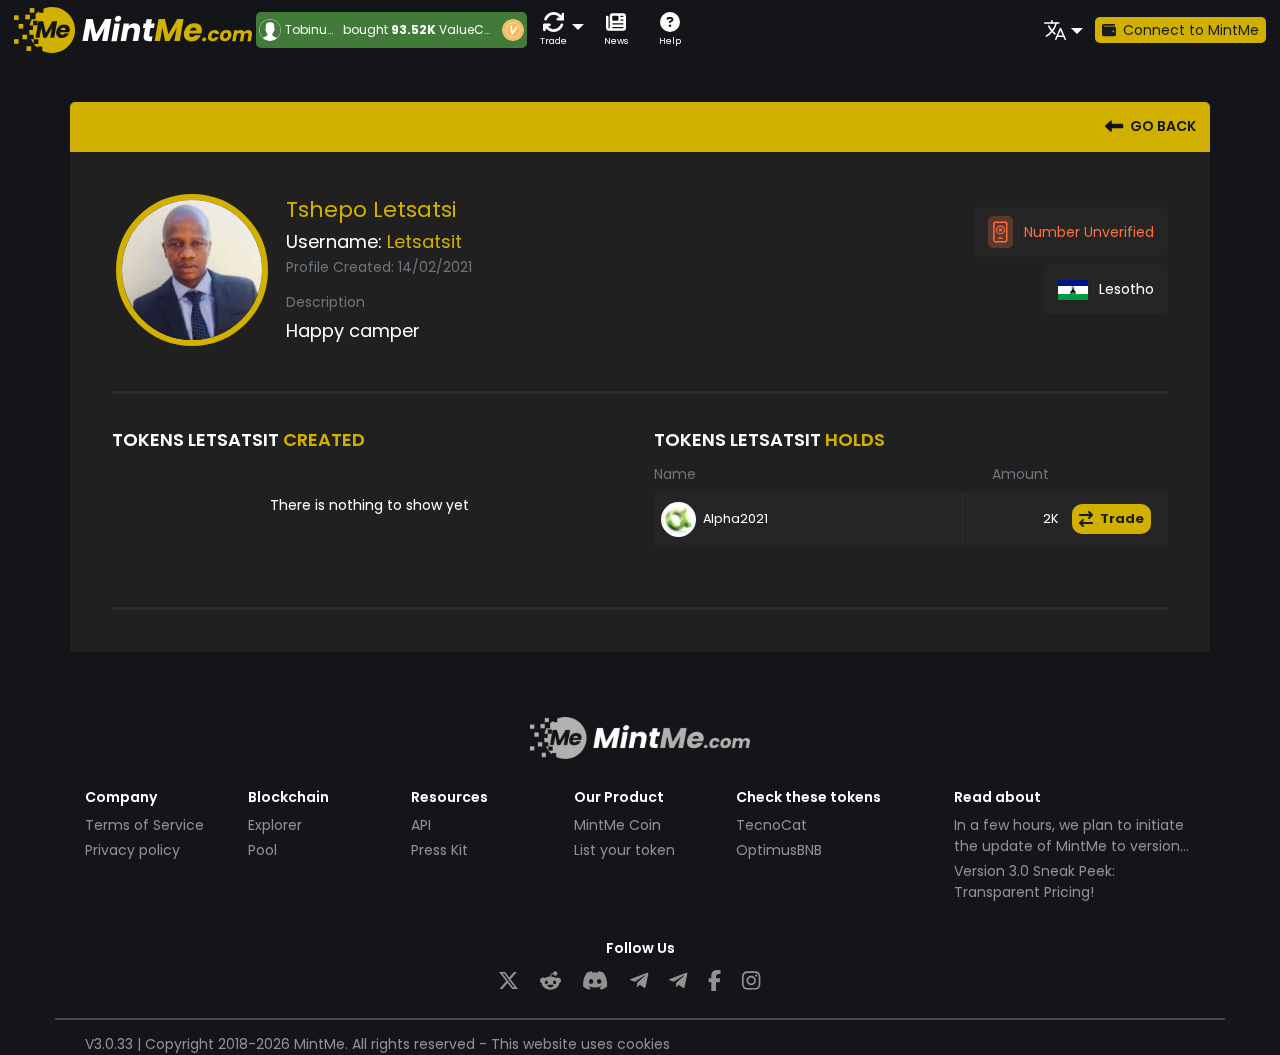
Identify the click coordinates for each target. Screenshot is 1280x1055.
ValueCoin (471, 29)
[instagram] (751, 981)
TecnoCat (771, 825)
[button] (558, 29)
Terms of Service (144, 825)
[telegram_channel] (678, 981)
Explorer (275, 825)
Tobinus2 (313, 30)
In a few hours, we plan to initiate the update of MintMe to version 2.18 (1069, 846)
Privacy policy (132, 850)
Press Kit (439, 850)
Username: (334, 241)
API (421, 825)
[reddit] (550, 981)
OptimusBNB (779, 850)
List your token (624, 850)
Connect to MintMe (1191, 30)
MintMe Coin (617, 825)
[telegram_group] (639, 981)
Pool (262, 850)
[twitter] (508, 981)
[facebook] (714, 981)
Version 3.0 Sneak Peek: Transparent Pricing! (1034, 881)
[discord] (595, 981)
